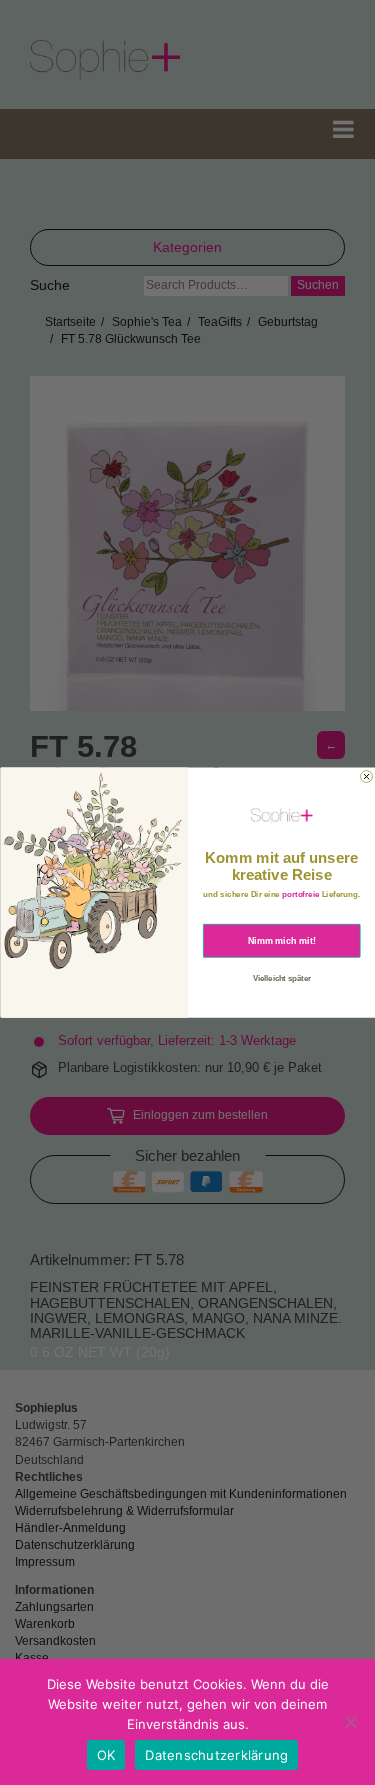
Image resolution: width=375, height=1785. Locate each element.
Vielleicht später (281, 978)
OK (106, 1755)
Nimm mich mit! (282, 940)
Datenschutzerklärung (216, 1755)
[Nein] (350, 1722)
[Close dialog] (366, 776)
